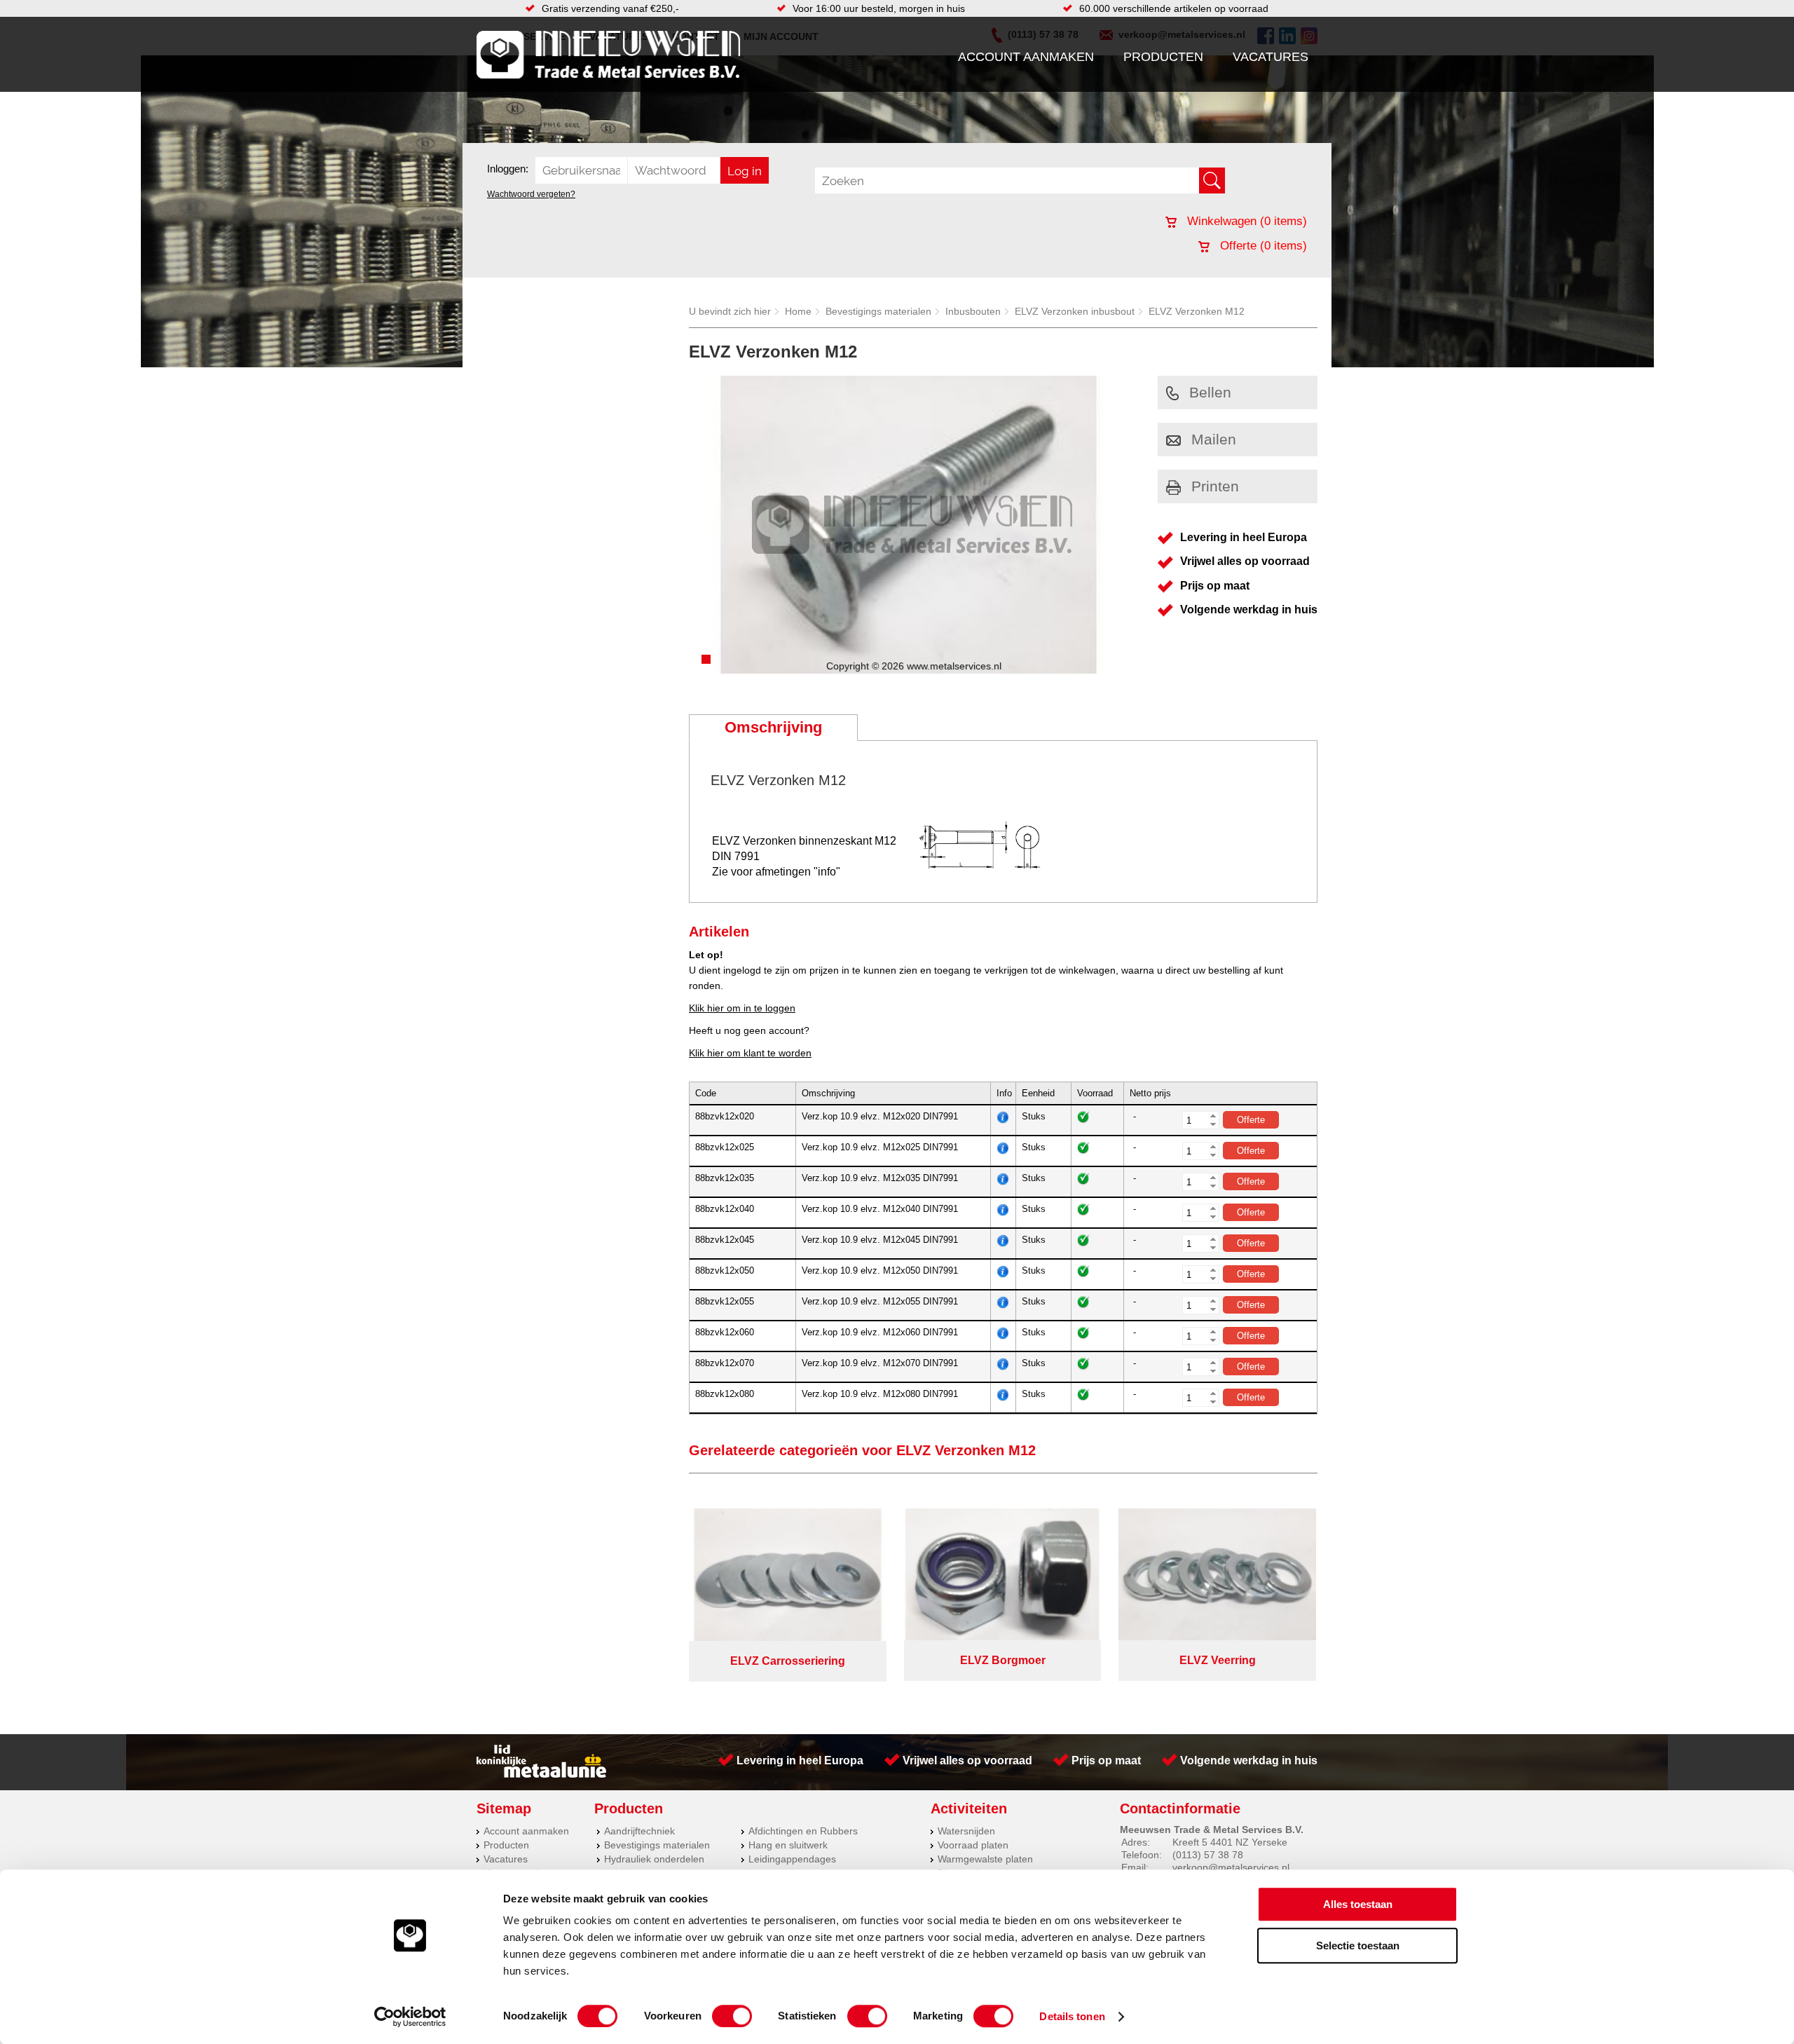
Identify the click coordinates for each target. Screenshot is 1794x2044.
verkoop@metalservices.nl (1231, 1867)
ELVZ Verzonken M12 (1197, 311)
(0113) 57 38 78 (1208, 1855)
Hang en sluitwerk (788, 1845)
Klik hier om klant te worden (750, 1053)
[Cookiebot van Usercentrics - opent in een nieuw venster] (410, 2017)
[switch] (732, 2016)
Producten (1163, 57)
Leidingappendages (792, 1859)
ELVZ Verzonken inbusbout (1075, 311)
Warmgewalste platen (985, 1859)
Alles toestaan (1358, 1904)
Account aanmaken (1026, 57)
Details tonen (1072, 2016)
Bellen (1210, 392)
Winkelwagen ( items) (1245, 221)
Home (798, 311)
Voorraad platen (973, 1845)
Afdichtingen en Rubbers (803, 1831)
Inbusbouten (973, 311)
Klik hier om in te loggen (742, 1008)
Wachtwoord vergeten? (531, 194)
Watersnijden (966, 1831)
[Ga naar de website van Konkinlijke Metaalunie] (541, 1774)
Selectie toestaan (1358, 1946)
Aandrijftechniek (639, 1831)
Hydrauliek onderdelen (654, 1859)
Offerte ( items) (1262, 246)
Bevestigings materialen (878, 311)
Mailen (1214, 439)
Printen (1215, 486)
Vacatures (1271, 57)
